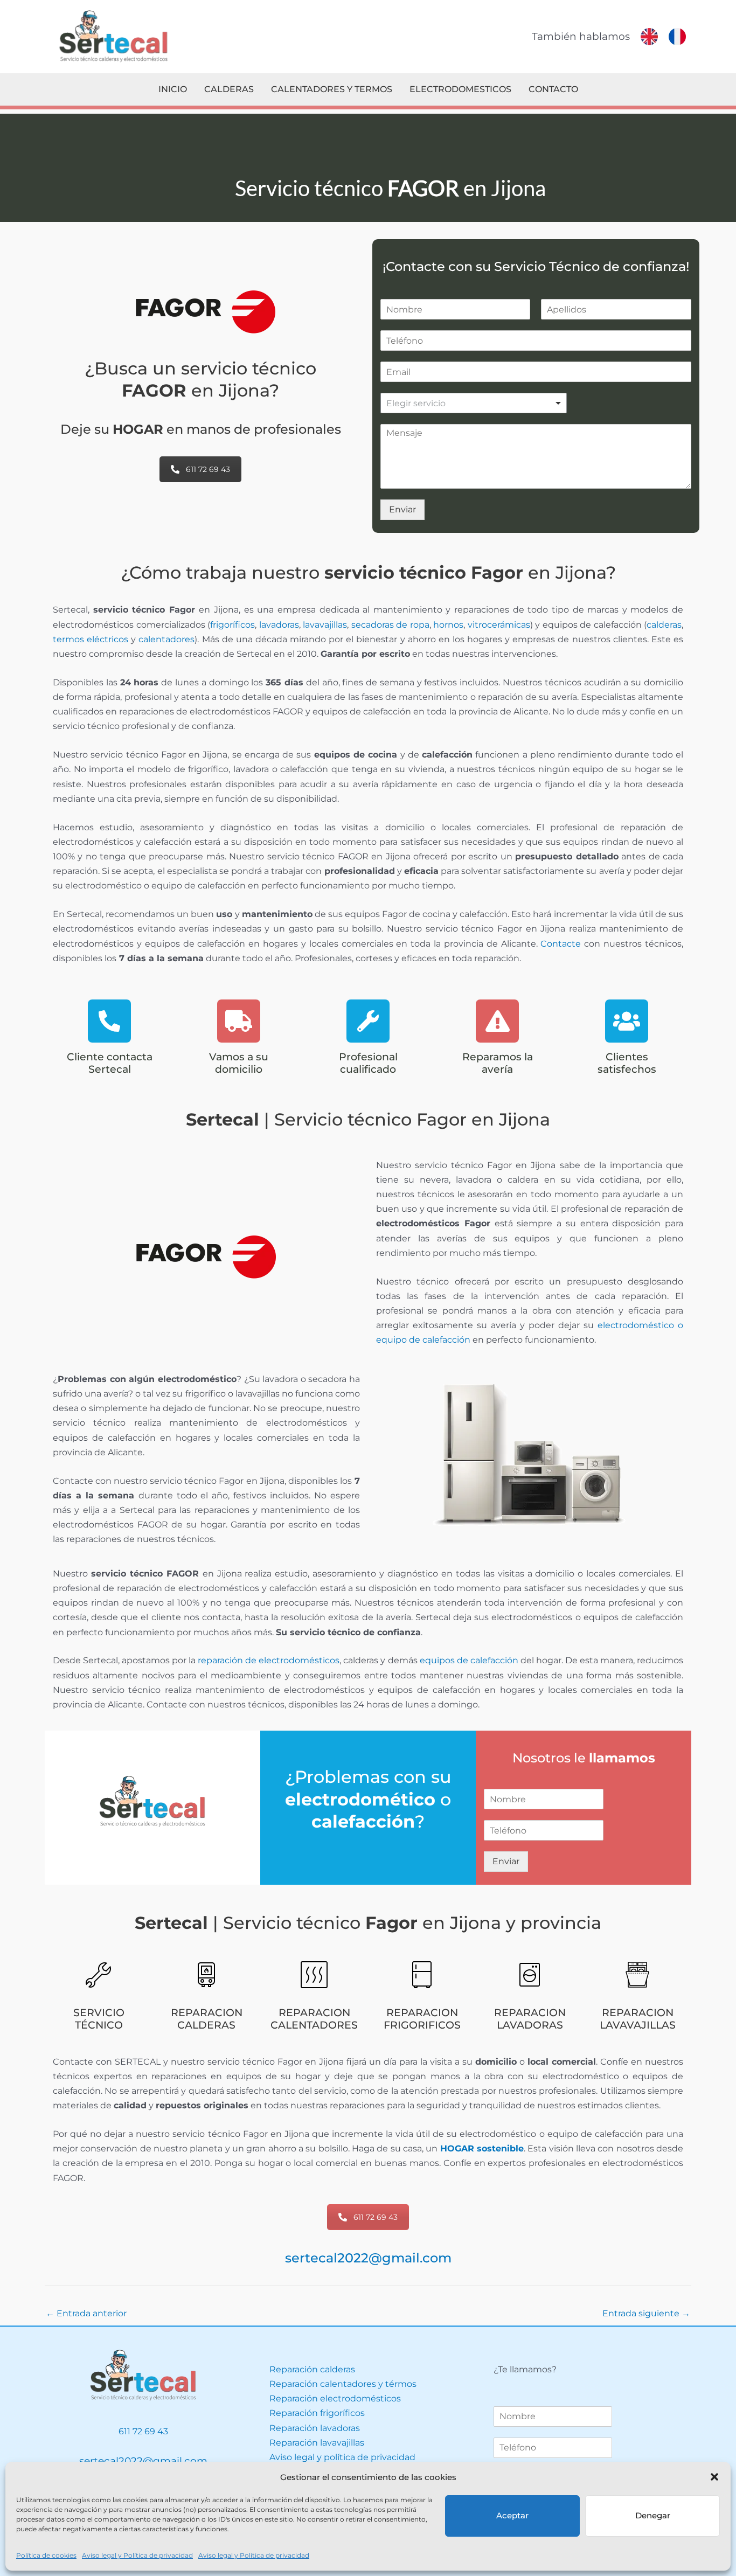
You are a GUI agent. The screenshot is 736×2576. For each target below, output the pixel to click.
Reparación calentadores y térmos (343, 2384)
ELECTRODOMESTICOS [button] (460, 89)
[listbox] (474, 403)
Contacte (561, 944)
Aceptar (512, 2515)
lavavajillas (325, 625)
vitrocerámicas (499, 625)
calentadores (166, 639)
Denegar (653, 2515)
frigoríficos (232, 625)
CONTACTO (553, 89)
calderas (664, 625)
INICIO (173, 89)
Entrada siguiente (646, 2313)
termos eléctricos (91, 639)
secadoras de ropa (390, 625)
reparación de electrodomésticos (269, 1660)
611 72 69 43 (208, 469)
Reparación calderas (312, 2369)
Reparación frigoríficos (317, 2413)
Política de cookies (46, 2555)
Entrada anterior (86, 2313)
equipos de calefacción (469, 1660)
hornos (448, 625)
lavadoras (279, 625)
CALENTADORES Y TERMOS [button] (332, 89)
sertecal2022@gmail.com (368, 2258)
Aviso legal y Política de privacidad (137, 2555)
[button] (714, 2477)
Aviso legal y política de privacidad (342, 2457)
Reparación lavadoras (315, 2428)
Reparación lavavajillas (317, 2443)
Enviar (402, 509)
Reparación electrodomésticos (335, 2398)
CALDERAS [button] (229, 89)
